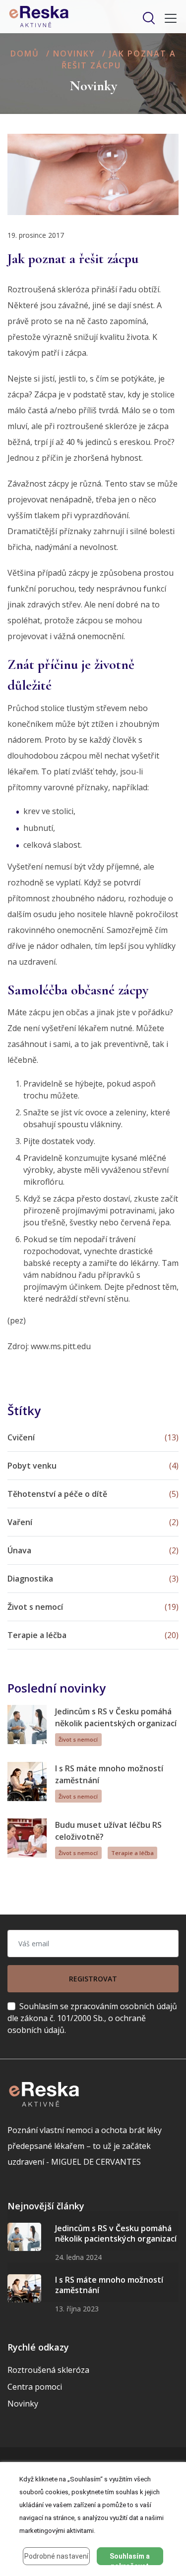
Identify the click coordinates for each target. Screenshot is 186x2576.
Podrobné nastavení (56, 2556)
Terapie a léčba (132, 1853)
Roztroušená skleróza (48, 2370)
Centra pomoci (35, 2387)
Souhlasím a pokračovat (130, 2559)
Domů (25, 54)
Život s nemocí (78, 1739)
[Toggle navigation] (168, 18)
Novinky (74, 54)
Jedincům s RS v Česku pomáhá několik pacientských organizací (116, 2234)
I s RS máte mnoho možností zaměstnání (109, 2285)
